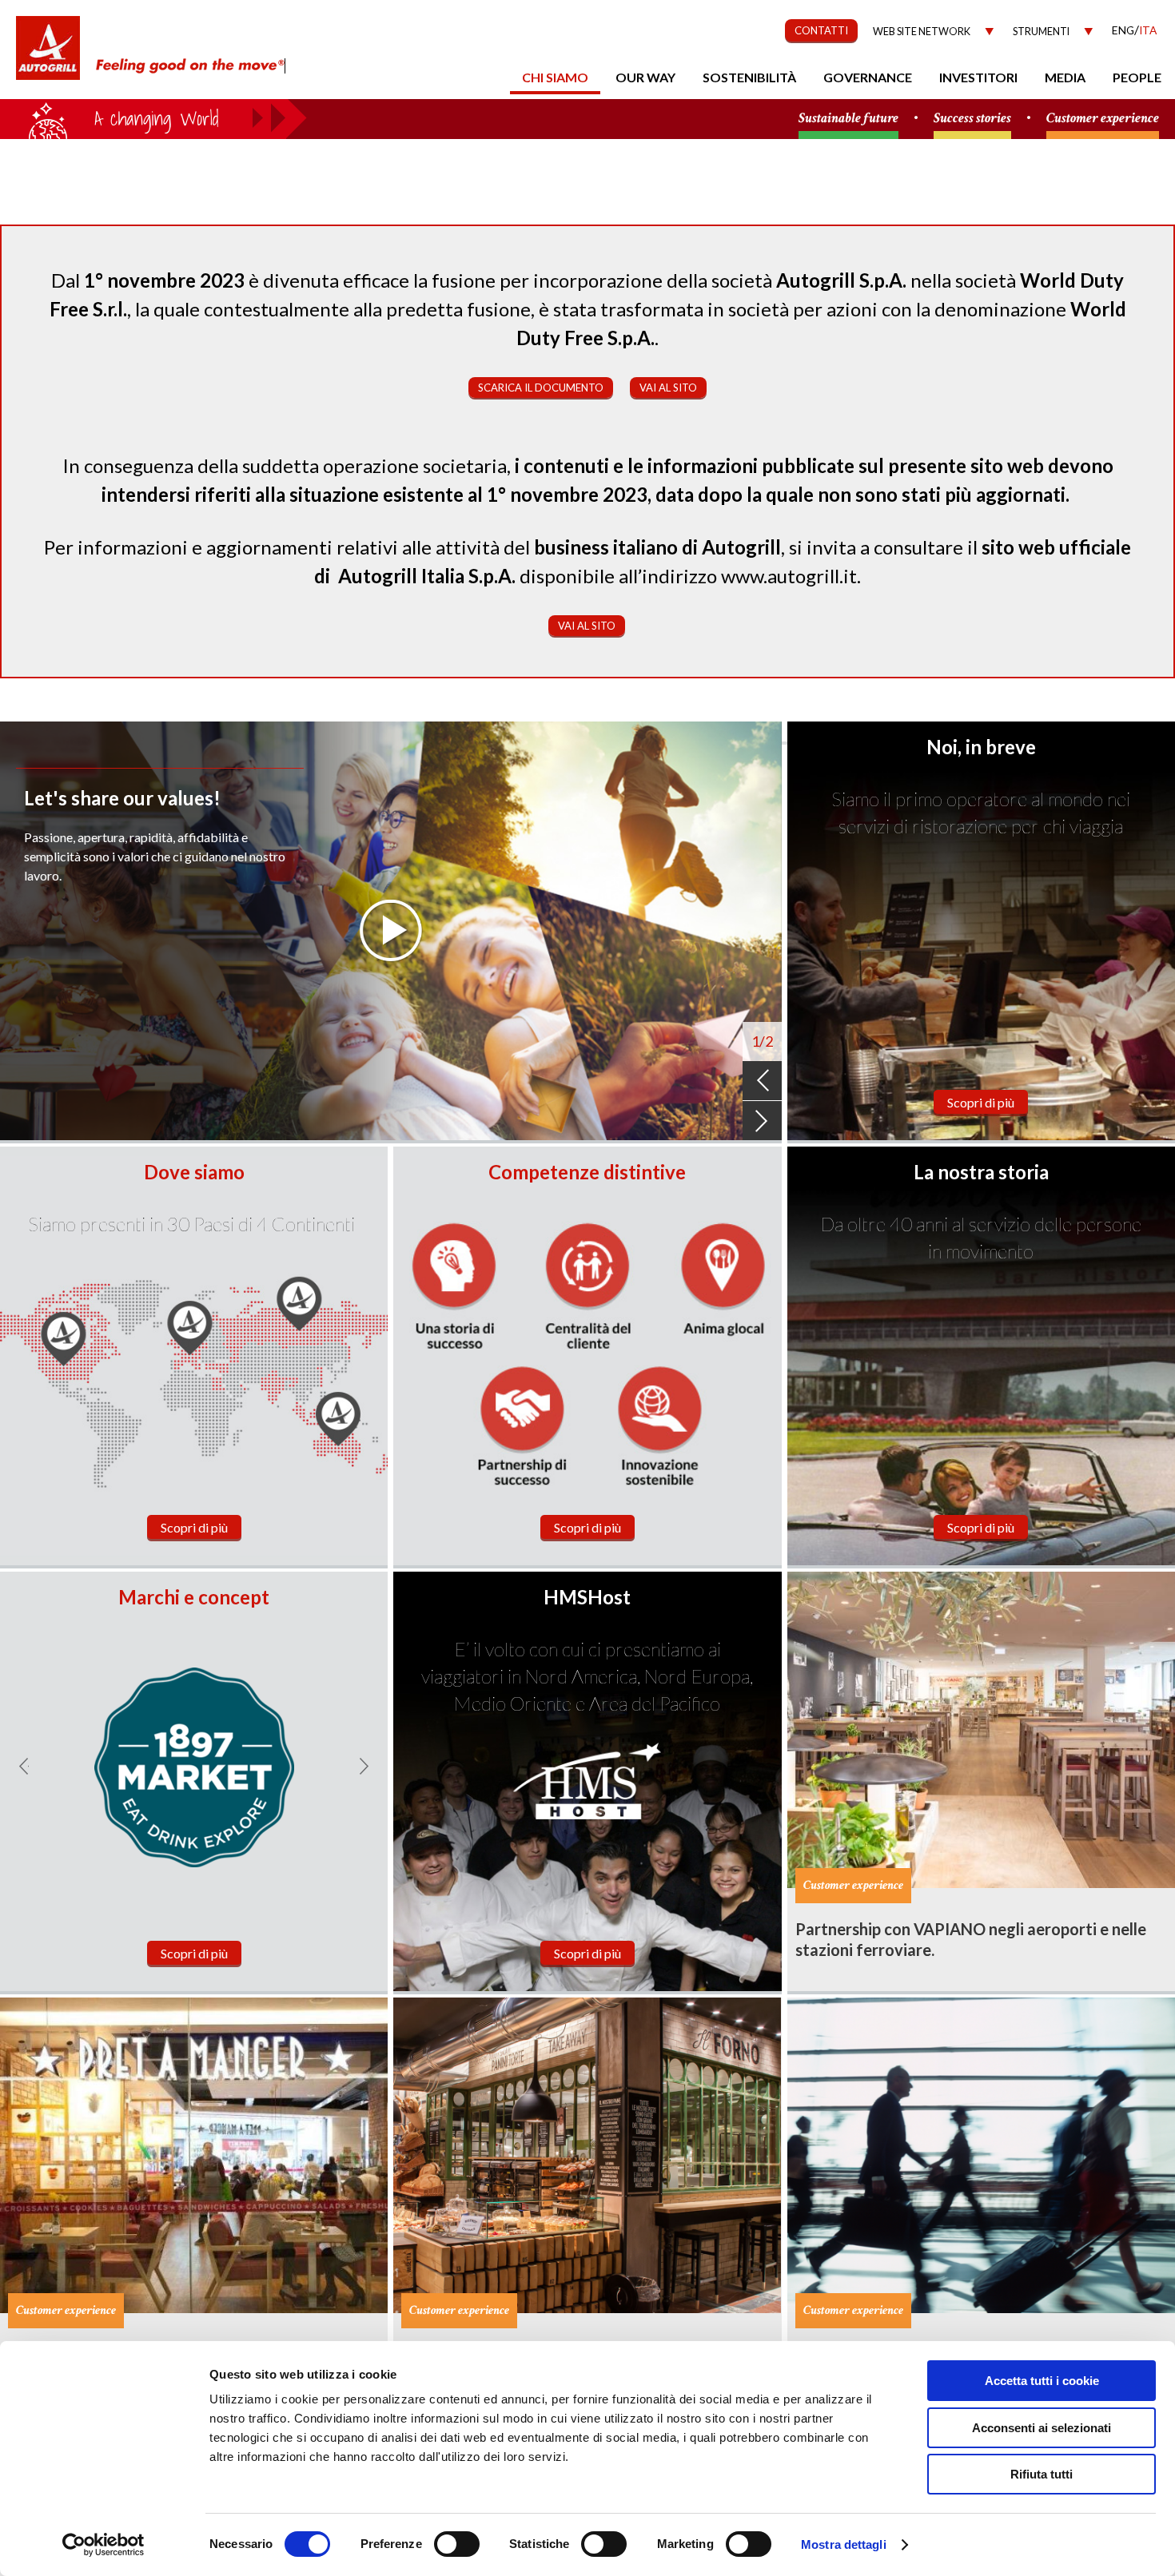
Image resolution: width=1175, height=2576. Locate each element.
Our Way (645, 77)
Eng (1123, 30)
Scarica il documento (541, 388)
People (1137, 77)
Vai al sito (668, 388)
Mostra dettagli (844, 2544)
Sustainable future (848, 119)
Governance (868, 77)
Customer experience (1103, 119)
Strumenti (1041, 32)
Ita (1148, 30)
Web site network (922, 32)
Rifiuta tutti (1042, 2474)
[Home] (48, 56)
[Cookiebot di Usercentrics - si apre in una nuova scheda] (104, 2545)
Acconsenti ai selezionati (1042, 2428)
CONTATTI (821, 30)
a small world (153, 117)
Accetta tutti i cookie (1042, 2381)
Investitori (978, 77)
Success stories (972, 119)
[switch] (457, 2544)
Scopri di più (981, 1102)
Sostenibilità (749, 77)
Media (1065, 77)
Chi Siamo (555, 77)
